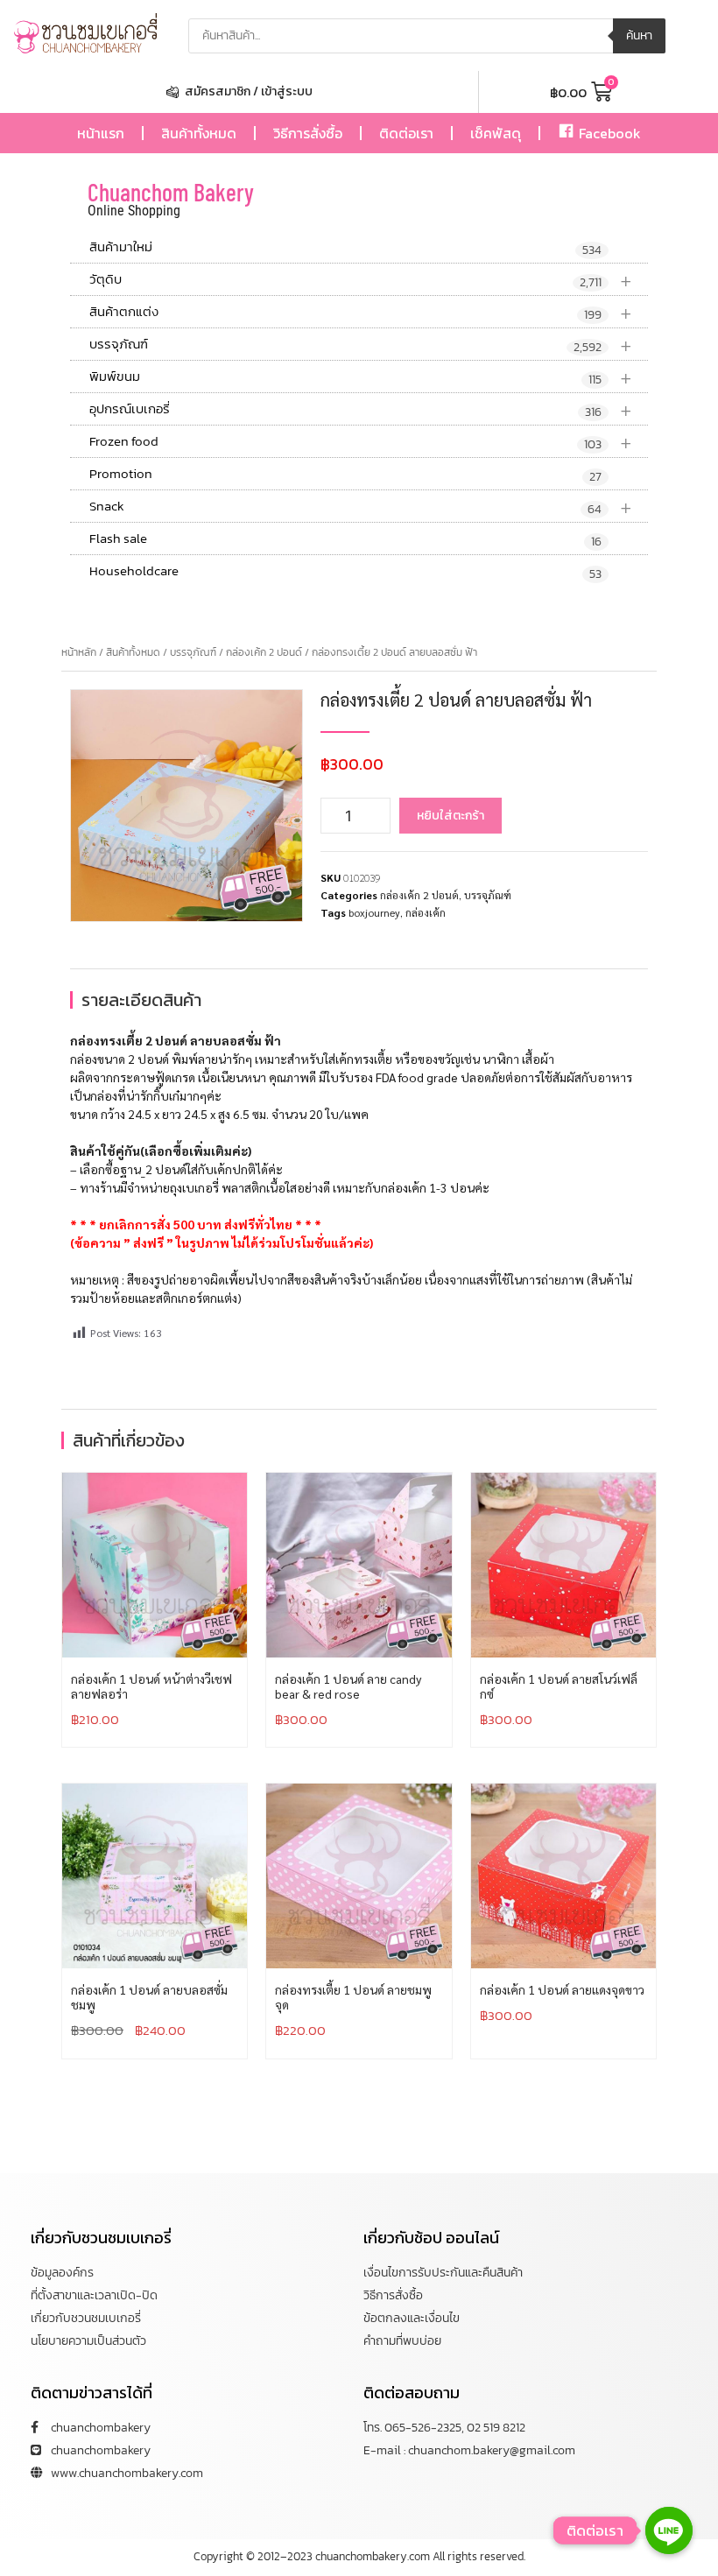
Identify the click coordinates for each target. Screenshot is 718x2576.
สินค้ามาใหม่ (345, 248)
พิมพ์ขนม (361, 377)
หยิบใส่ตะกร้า (451, 816)
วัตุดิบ (361, 280)
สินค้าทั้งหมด (199, 133)
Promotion (345, 475)
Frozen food (361, 442)
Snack (361, 507)
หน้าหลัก (79, 652)
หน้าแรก (101, 133)
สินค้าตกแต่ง (361, 312)
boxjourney (374, 912)
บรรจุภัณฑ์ (361, 345)
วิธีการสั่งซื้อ (308, 133)
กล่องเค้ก (426, 912)
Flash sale (345, 539)
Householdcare (345, 572)
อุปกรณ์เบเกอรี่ (361, 409)
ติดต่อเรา (406, 133)
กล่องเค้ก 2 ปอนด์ (264, 652)
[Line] (669, 2530)
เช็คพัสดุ (496, 133)
